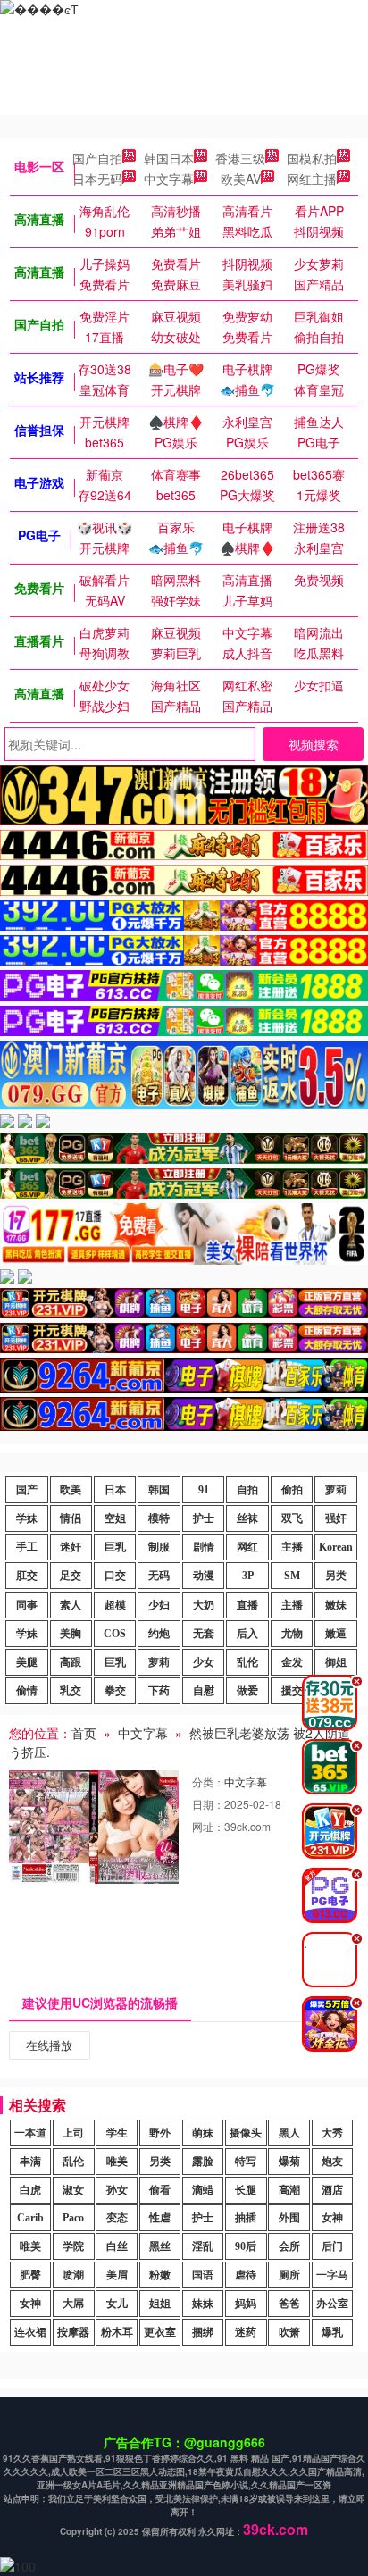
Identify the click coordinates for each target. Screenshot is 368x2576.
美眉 (117, 2275)
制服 (159, 1547)
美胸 (71, 1634)
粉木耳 (117, 2332)
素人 (71, 1605)
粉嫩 (160, 2275)
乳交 (71, 1691)
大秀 (332, 2133)
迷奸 (71, 1547)
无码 (159, 1576)
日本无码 (97, 179)
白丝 (117, 2246)
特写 (246, 2162)
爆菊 (289, 2162)
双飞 (292, 1518)
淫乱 (203, 2246)
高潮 (289, 2190)
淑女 (73, 2190)
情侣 (71, 1518)
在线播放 (49, 2045)
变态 (117, 2218)
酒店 (332, 2190)
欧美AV (241, 179)
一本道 (30, 2133)
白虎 (30, 2190)
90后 (246, 2246)
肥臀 (30, 2275)
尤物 (292, 1634)
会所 (289, 2246)
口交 (115, 1576)
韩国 (159, 1490)
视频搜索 (314, 744)
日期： (208, 1804)
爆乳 (332, 2332)
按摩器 (73, 2332)
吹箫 (289, 2332)
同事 (27, 1605)
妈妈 (246, 2304)
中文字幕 (169, 179)
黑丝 (160, 2246)
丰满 (30, 2162)
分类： (208, 1781)
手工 (27, 1547)
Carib (30, 2218)
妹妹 (203, 2304)
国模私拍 (312, 158)
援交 (292, 1691)
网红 (247, 1547)
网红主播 (312, 179)
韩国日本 (169, 158)
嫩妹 (336, 1605)
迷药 (246, 2332)
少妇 (159, 1605)
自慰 (204, 1691)
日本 (115, 1490)
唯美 (117, 2162)
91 (204, 1490)
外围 (289, 2218)
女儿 (117, 2304)
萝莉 (336, 1490)
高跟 (71, 1662)
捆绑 (203, 2332)
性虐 (160, 2218)
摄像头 (246, 2133)
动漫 (204, 1576)
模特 (159, 1518)
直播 (247, 1605)
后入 (247, 1634)
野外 (160, 2133)
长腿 (246, 2190)
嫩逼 (336, 1634)
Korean (336, 1547)
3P (248, 1576)
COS (115, 1634)
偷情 (27, 1691)
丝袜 (247, 1518)
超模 (115, 1605)
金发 (292, 1662)
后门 (332, 2246)
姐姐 (160, 2304)
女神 (332, 2218)
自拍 (247, 1490)
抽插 (246, 2218)
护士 (204, 1518)
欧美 (71, 1490)
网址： (208, 1826)
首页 (84, 1733)
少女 (204, 1662)
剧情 (204, 1547)
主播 (292, 1547)
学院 (73, 2246)
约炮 (159, 1634)
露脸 (203, 2162)
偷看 (160, 2190)
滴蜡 (203, 2190)
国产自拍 (97, 158)
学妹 (27, 1518)
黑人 (289, 2133)
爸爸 (289, 2304)
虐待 (246, 2275)
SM (292, 1576)
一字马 (332, 2275)
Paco (73, 2218)
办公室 (332, 2304)
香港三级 (240, 158)
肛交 (27, 1576)
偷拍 (292, 1490)
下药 (159, 1691)
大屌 (73, 2304)
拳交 (115, 1691)
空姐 (115, 1518)
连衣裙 (30, 2332)
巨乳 (115, 1547)
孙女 (117, 2190)
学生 (117, 2133)
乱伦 (247, 1662)
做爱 (247, 1691)
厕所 (289, 2275)
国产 (27, 1490)
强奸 (336, 1518)
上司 (73, 2133)
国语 (203, 2275)
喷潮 (73, 2275)
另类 (336, 1576)
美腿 (27, 1662)
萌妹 (203, 2133)
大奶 (204, 1605)
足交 (71, 1576)
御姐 (336, 1662)
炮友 (332, 2162)
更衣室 (160, 2332)
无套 (204, 1634)
